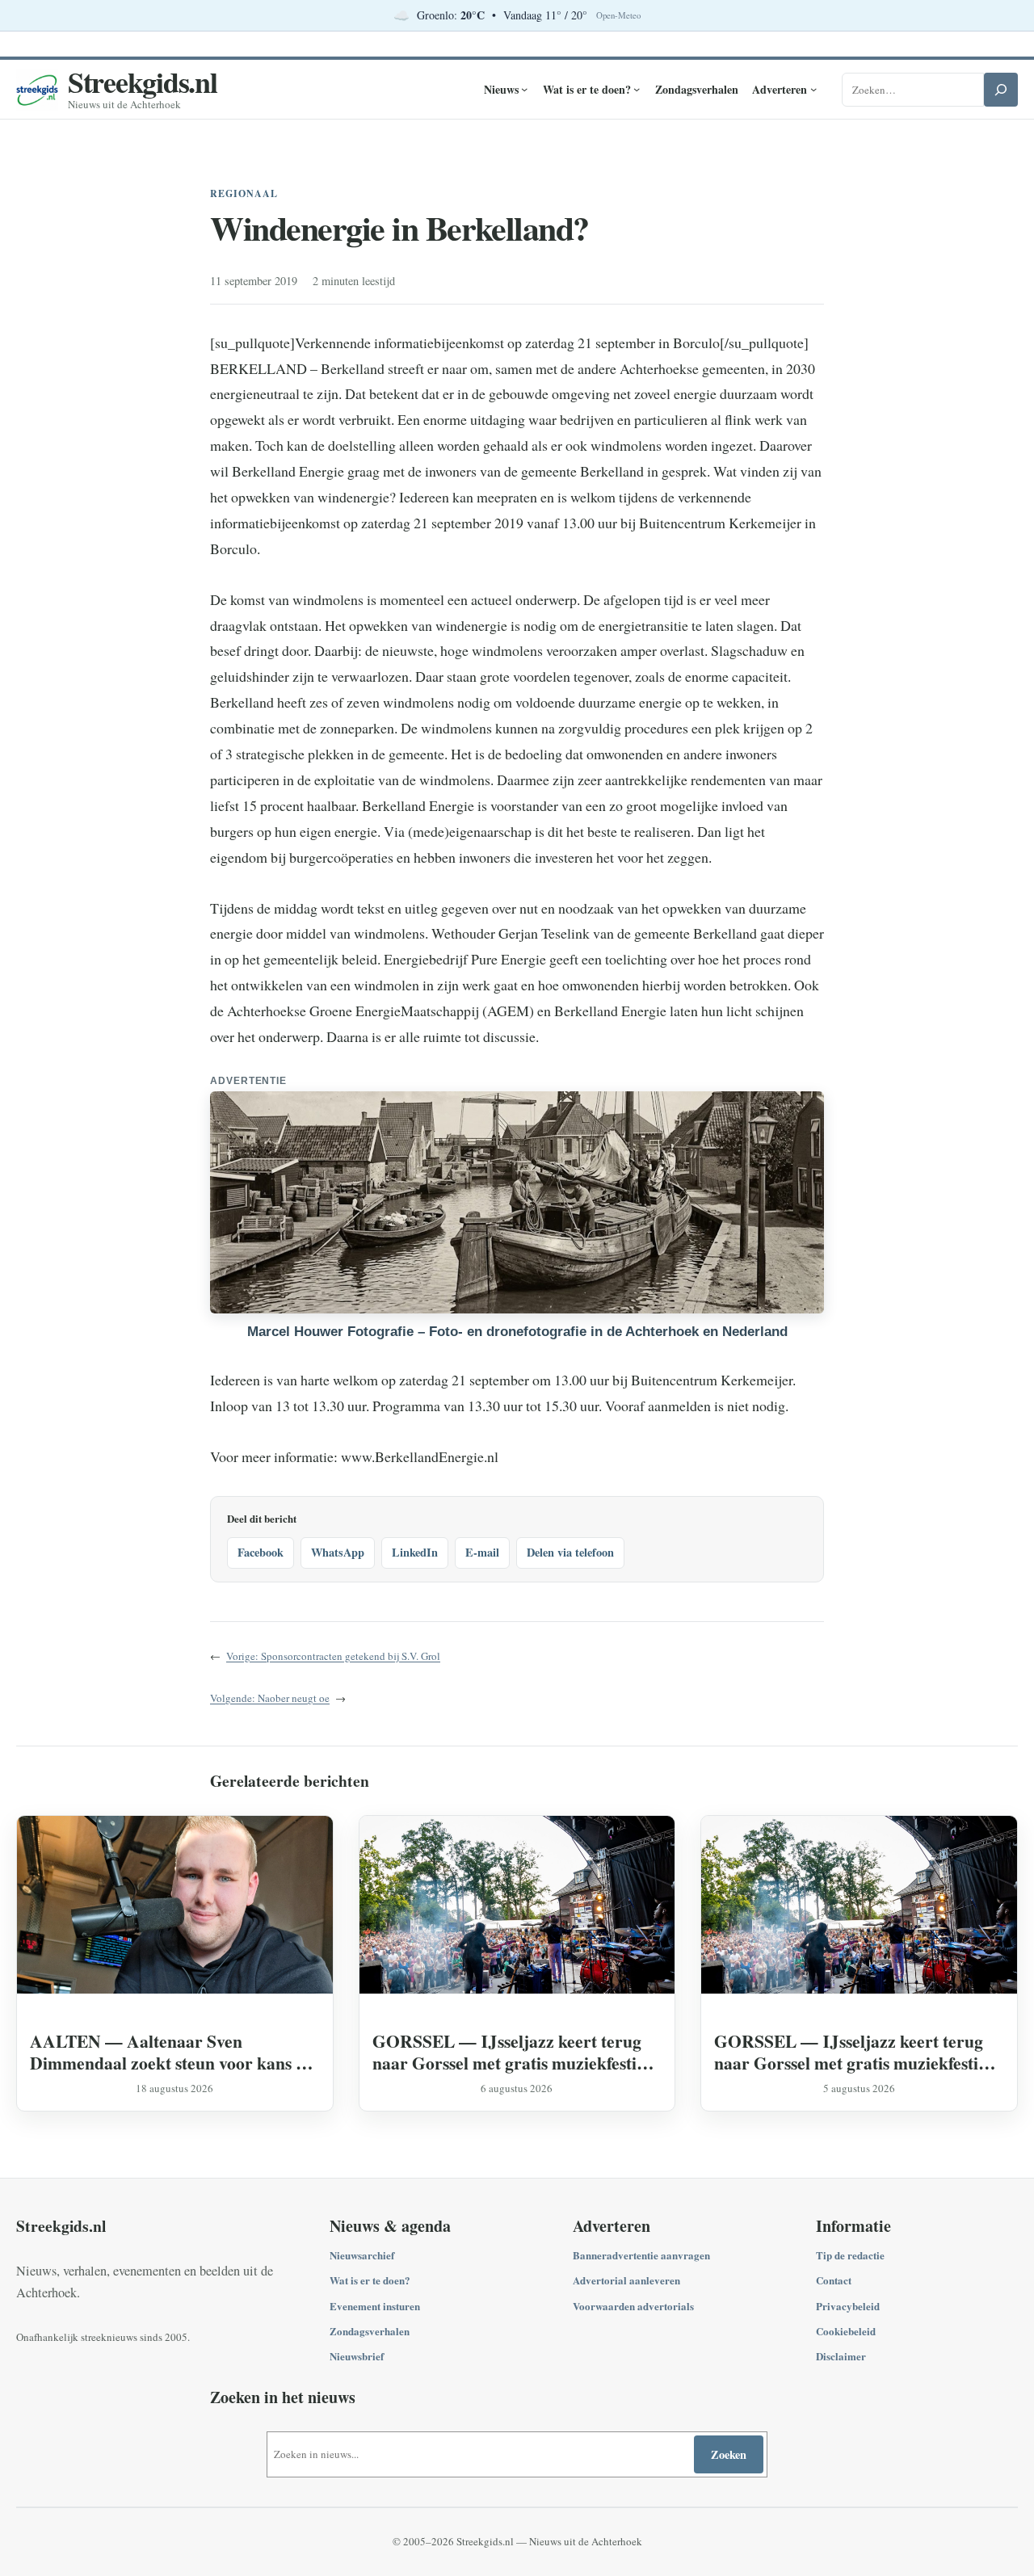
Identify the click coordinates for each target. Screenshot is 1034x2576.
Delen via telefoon (570, 1552)
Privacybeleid (848, 2306)
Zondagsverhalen (370, 2331)
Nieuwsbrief (357, 2356)
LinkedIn (415, 1552)
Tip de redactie (850, 2255)
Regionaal (244, 193)
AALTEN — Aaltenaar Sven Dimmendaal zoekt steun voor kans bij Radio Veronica (173, 2052)
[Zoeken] (1001, 90)
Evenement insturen (375, 2306)
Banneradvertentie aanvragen (641, 2255)
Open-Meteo (618, 15)
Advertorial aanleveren (626, 2280)
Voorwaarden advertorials (633, 2306)
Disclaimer (841, 2356)
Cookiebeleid (846, 2331)
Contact (834, 2280)
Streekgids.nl (143, 82)
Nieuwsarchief (362, 2255)
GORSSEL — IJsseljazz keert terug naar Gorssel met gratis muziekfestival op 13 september (515, 2052)
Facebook (261, 1552)
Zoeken (729, 2454)
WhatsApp (338, 1552)
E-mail (482, 1552)
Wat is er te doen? (370, 2280)
